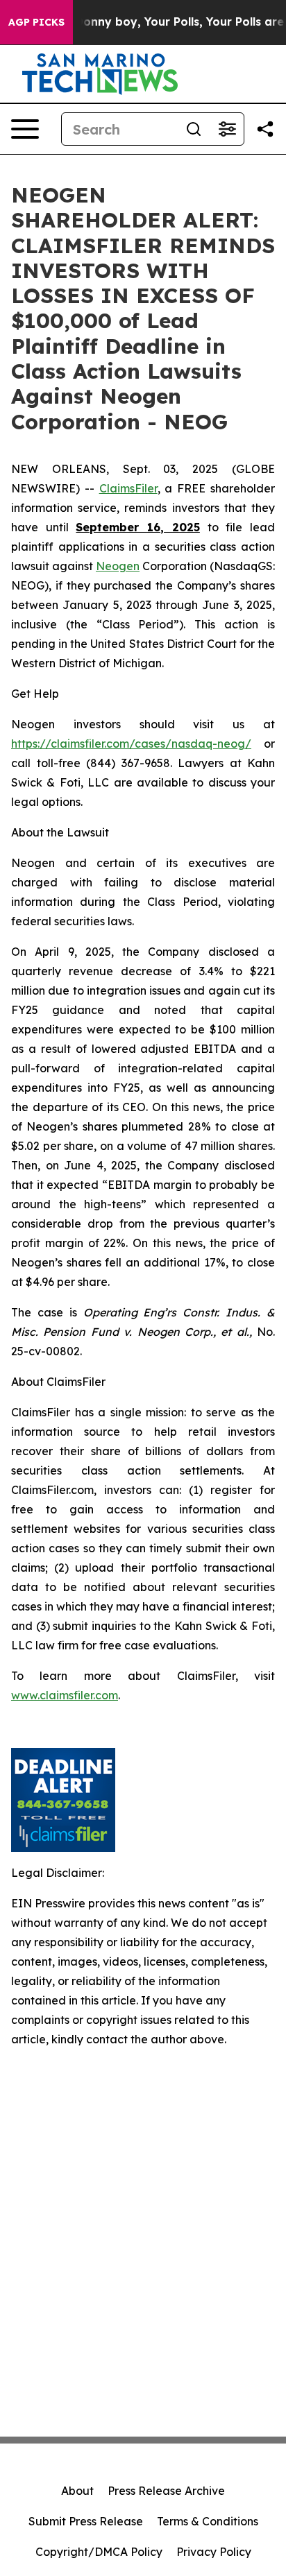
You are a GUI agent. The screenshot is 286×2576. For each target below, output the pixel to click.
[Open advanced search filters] (227, 129)
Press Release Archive (166, 2491)
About (77, 2491)
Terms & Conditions (208, 2521)
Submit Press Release (86, 2521)
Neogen (118, 566)
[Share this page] (265, 129)
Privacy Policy (214, 2552)
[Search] (194, 129)
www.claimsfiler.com (65, 1695)
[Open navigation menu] (25, 129)
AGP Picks (36, 22)
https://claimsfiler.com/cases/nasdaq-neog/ (131, 744)
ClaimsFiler (128, 488)
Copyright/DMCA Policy (99, 2552)
